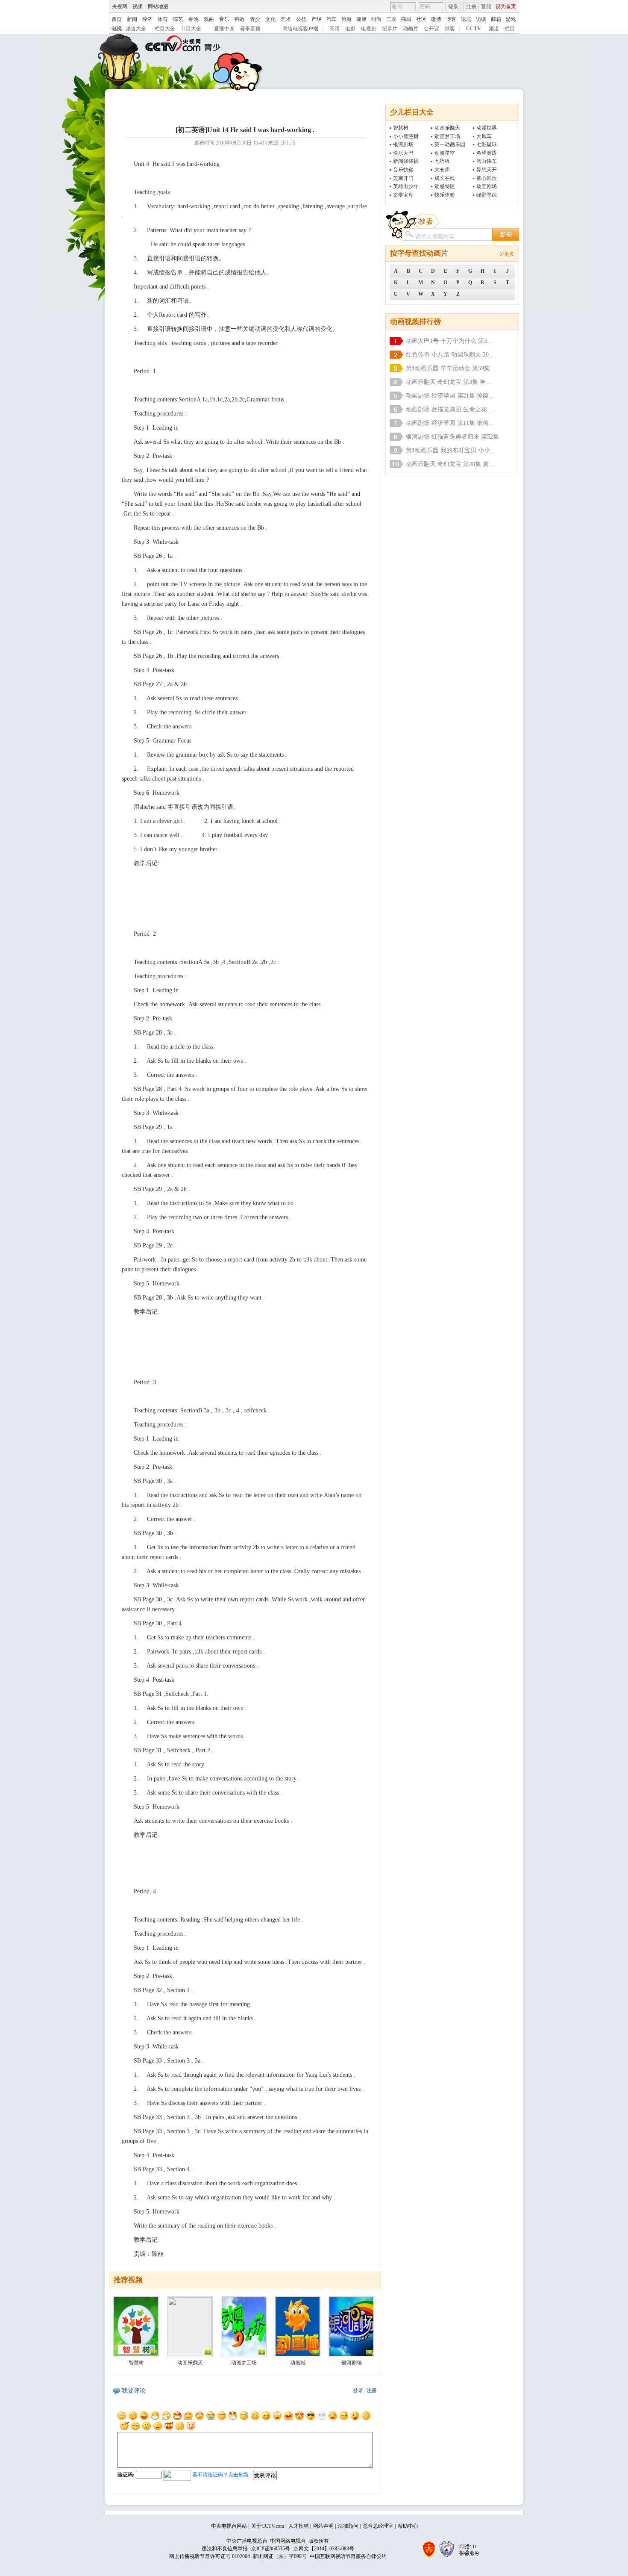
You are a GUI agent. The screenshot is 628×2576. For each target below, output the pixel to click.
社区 (421, 19)
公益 (301, 19)
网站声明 (323, 2526)
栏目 (510, 29)
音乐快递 (403, 170)
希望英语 (487, 153)
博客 (451, 19)
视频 (138, 6)
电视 (117, 29)
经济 (147, 19)
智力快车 (487, 161)
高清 (335, 29)
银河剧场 (403, 144)
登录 (453, 7)
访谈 (481, 19)
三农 (391, 19)
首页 (117, 19)
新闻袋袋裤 (406, 161)
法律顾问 (348, 2526)
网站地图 (158, 6)
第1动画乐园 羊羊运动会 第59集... (450, 368)
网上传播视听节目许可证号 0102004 (210, 2556)
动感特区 (445, 186)
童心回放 (487, 178)
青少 (255, 19)
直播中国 (224, 29)
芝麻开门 (403, 178)
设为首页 (506, 6)
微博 (436, 19)
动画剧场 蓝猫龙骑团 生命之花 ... (450, 409)
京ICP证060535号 (271, 2549)
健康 (361, 19)
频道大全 (136, 29)
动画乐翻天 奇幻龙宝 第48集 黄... (450, 464)
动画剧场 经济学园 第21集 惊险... (450, 396)
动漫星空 (445, 153)
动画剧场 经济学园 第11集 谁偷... (450, 423)
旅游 (346, 19)
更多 (509, 254)
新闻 (132, 19)
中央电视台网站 (229, 2526)
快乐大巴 (403, 153)
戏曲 (209, 19)
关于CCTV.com (268, 2526)
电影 (350, 29)
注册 (471, 7)
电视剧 (369, 29)
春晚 (194, 19)
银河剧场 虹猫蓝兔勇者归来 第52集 (452, 437)
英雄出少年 (406, 186)
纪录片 (390, 29)
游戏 (511, 19)
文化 (270, 19)
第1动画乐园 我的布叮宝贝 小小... (450, 450)
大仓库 (442, 170)
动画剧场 (487, 186)
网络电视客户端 (300, 29)
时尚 (376, 19)
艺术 (286, 19)
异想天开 (487, 170)
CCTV (474, 29)
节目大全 (191, 29)
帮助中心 (408, 2526)
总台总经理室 (378, 2526)
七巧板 (442, 161)
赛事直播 (250, 29)
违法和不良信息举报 (225, 2549)
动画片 (411, 29)
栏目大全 (165, 29)
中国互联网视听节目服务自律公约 (348, 2556)
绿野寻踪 (487, 195)
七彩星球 (487, 144)
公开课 (431, 29)
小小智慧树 (406, 136)
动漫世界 (487, 128)
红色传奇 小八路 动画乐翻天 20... (450, 355)
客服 (486, 6)
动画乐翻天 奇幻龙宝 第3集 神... (448, 382)
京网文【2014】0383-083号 (324, 2549)
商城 (406, 19)
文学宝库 (403, 195)
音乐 (224, 19)
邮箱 (496, 19)
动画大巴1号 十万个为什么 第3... (449, 341)
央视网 (120, 6)
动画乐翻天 (447, 128)
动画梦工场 (447, 136)
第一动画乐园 (450, 144)
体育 (163, 19)
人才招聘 (299, 2526)
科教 (240, 19)
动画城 (298, 2363)
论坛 (466, 19)
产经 (317, 19)
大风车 (484, 136)
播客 (450, 29)
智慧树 (401, 128)
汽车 (332, 19)
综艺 (178, 19)
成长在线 (445, 178)
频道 (494, 29)
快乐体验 (445, 195)
